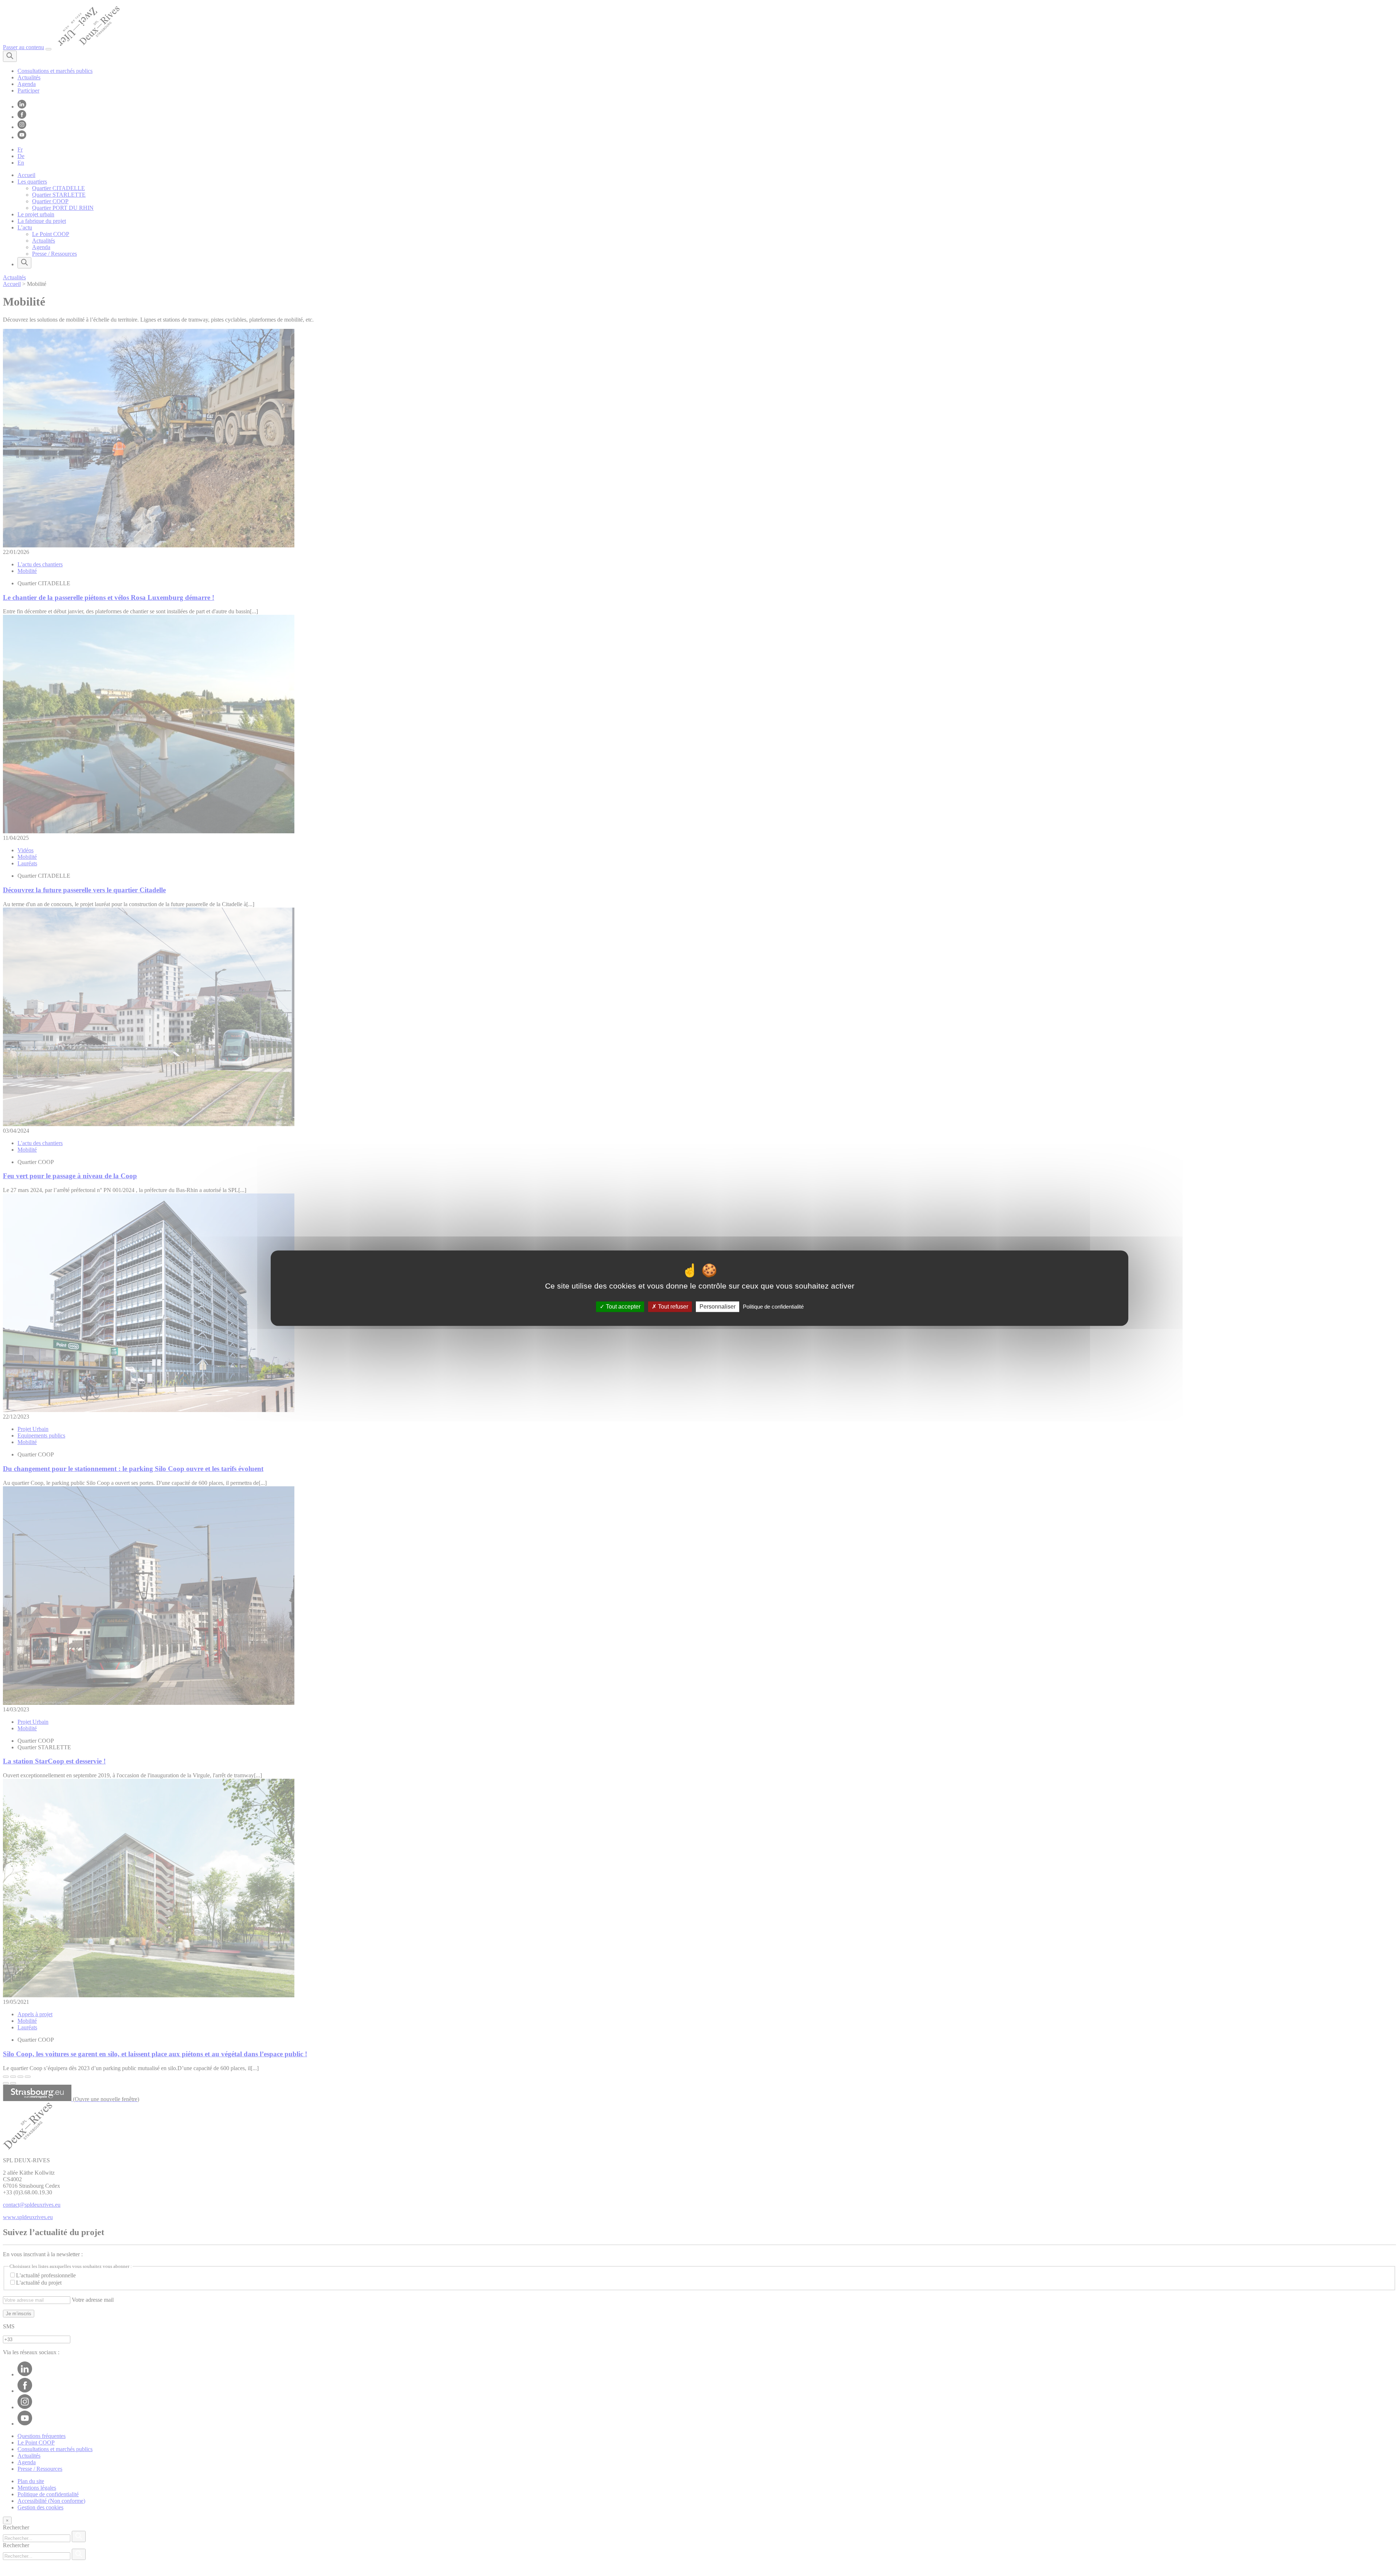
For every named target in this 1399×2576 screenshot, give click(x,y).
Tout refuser (672, 1307)
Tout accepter (622, 1307)
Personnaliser (718, 1307)
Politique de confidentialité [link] (773, 1307)
